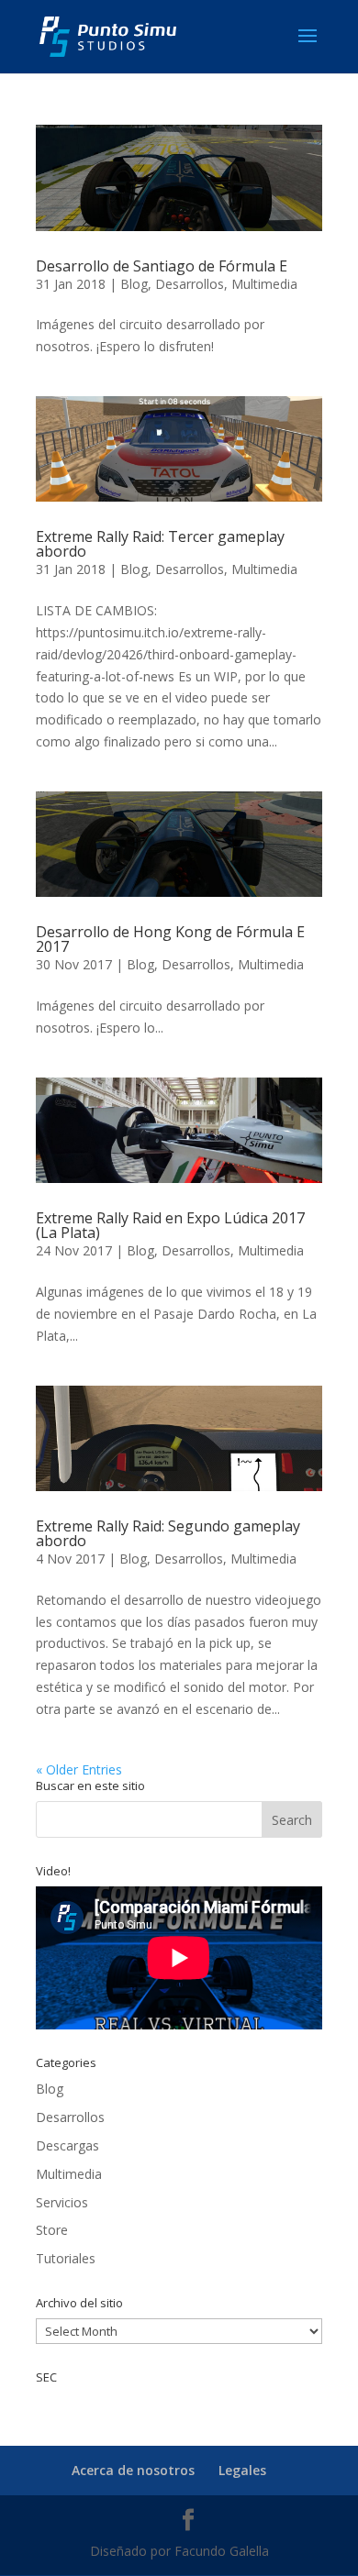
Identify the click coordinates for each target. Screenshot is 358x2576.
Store (52, 2230)
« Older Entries (79, 1769)
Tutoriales (66, 2258)
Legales (242, 2470)
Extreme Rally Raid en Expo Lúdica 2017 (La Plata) (170, 1225)
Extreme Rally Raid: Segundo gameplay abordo (168, 1533)
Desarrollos (190, 284)
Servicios (62, 2202)
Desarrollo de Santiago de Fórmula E (162, 266)
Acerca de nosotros (133, 2470)
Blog (134, 284)
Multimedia (264, 284)
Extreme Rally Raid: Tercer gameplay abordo (160, 544)
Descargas (67, 2145)
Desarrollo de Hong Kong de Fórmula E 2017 (170, 939)
